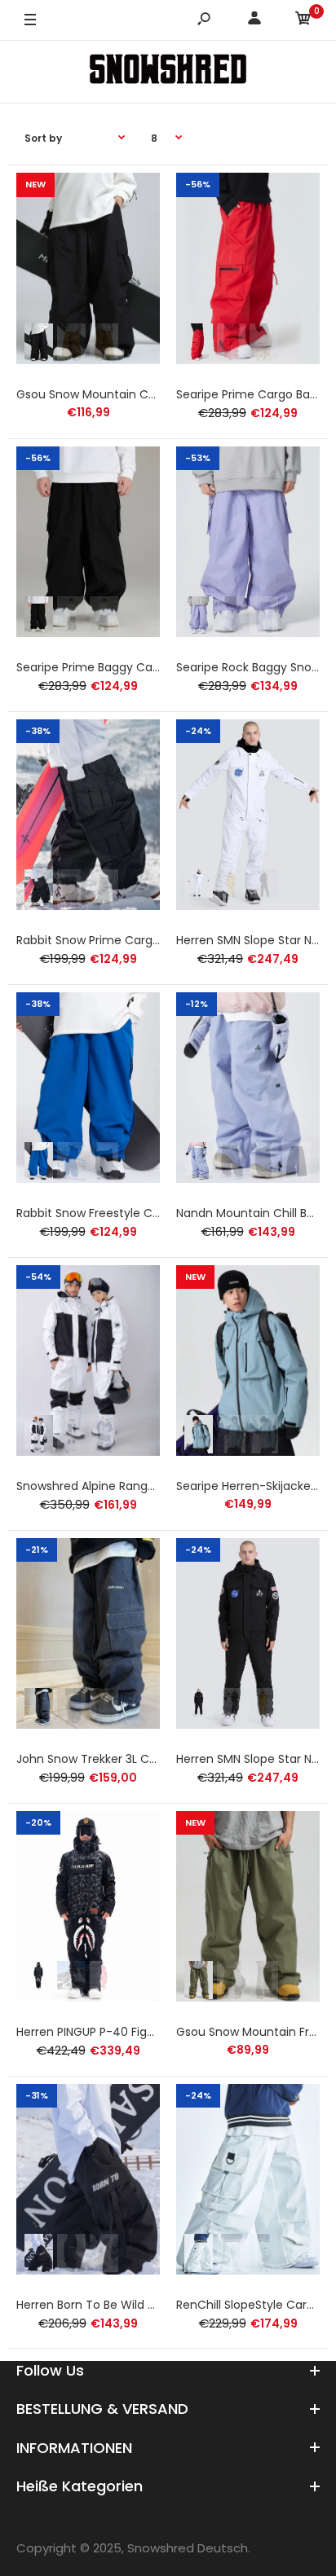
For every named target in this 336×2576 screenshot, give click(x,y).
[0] (303, 21)
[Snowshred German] (168, 71)
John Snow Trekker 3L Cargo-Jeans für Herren (146, 1759)
